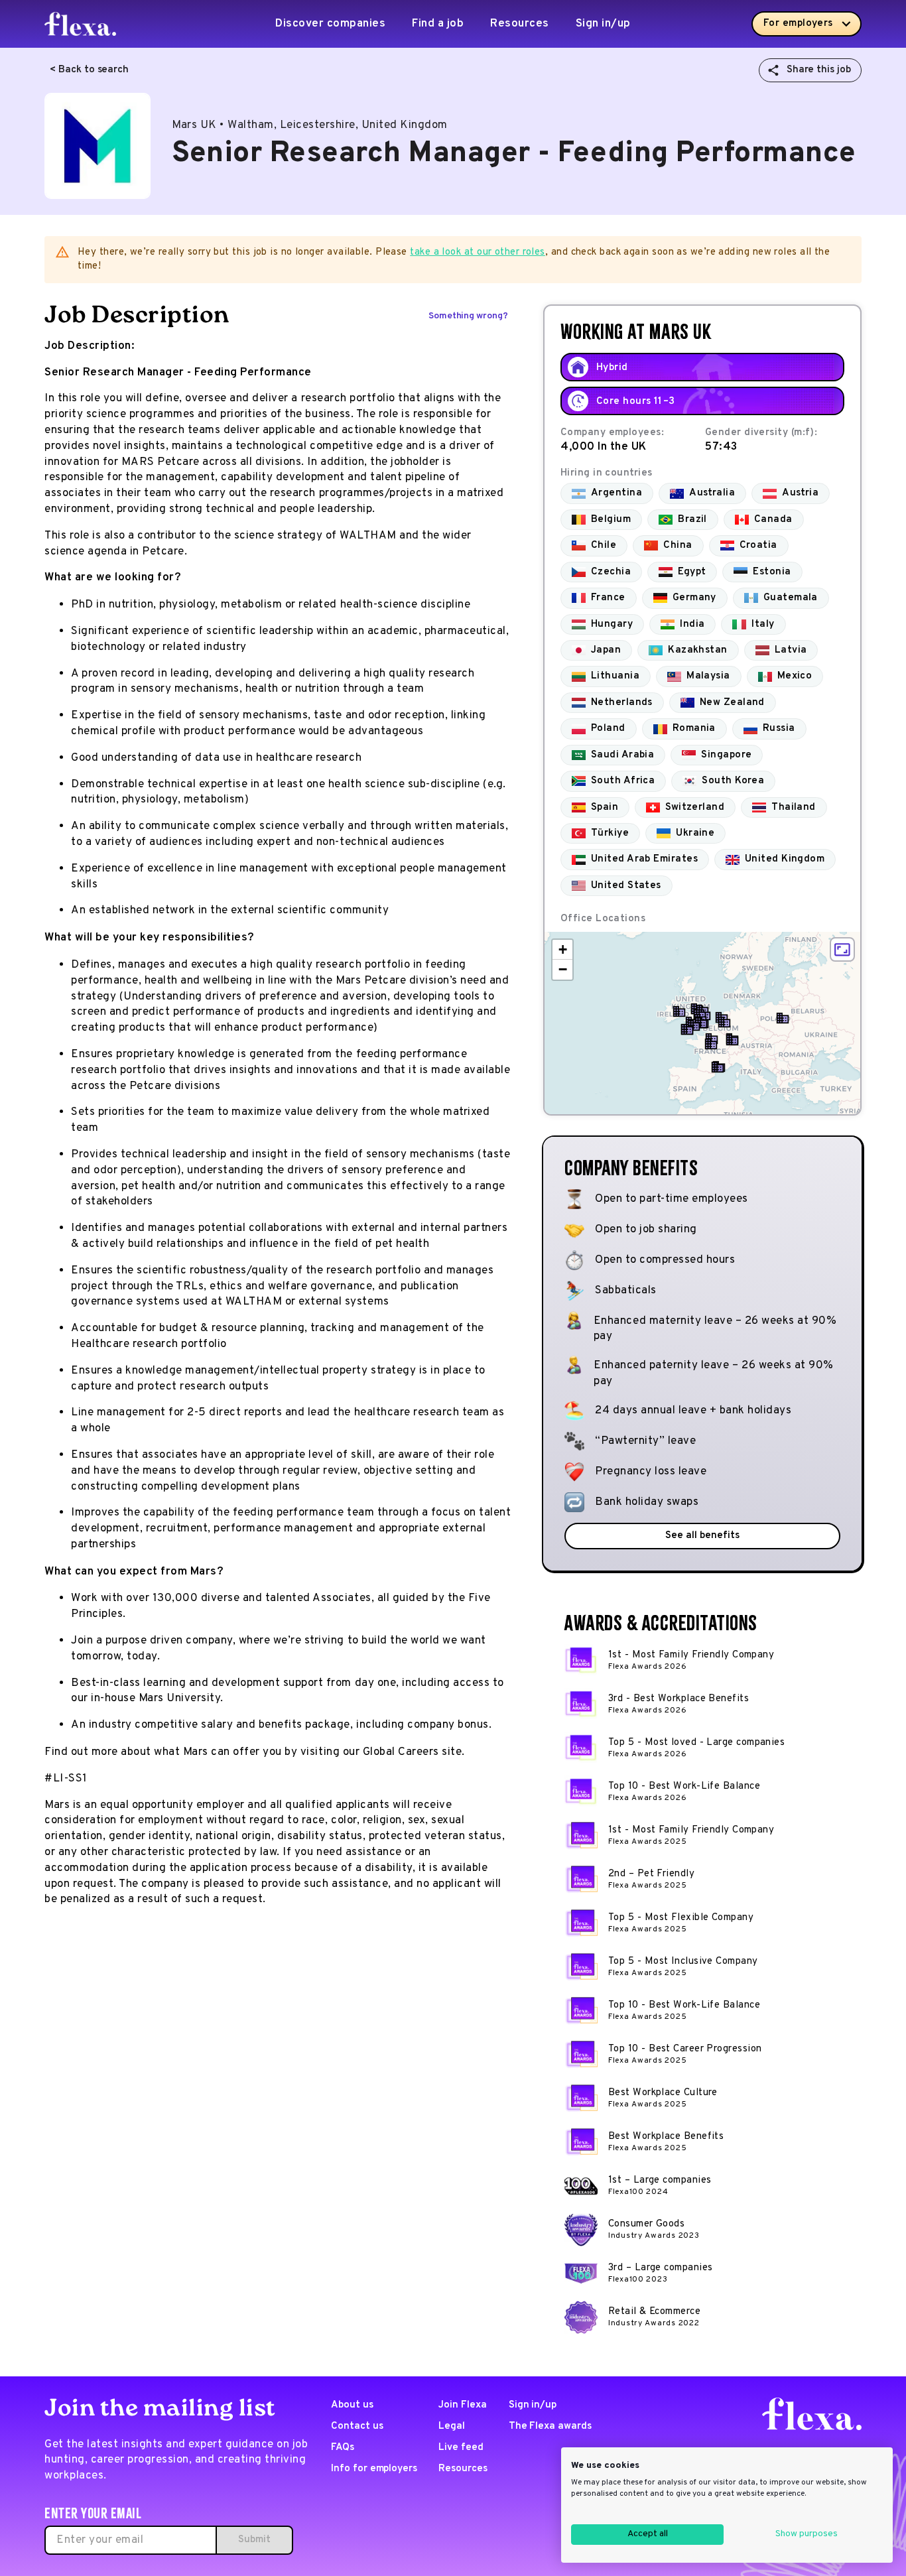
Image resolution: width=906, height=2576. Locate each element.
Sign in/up (603, 24)
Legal (452, 2426)
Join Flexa (463, 2405)
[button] (679, 1011)
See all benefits (702, 1536)
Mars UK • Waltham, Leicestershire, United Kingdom (310, 125)
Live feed (461, 2448)
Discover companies (330, 24)
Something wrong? (468, 316)
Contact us (357, 2426)
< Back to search (89, 70)
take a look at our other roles (478, 252)
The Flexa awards (550, 2426)
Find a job (438, 24)
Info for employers (374, 2469)
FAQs (343, 2448)
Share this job (819, 70)
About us (352, 2405)
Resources (520, 24)
